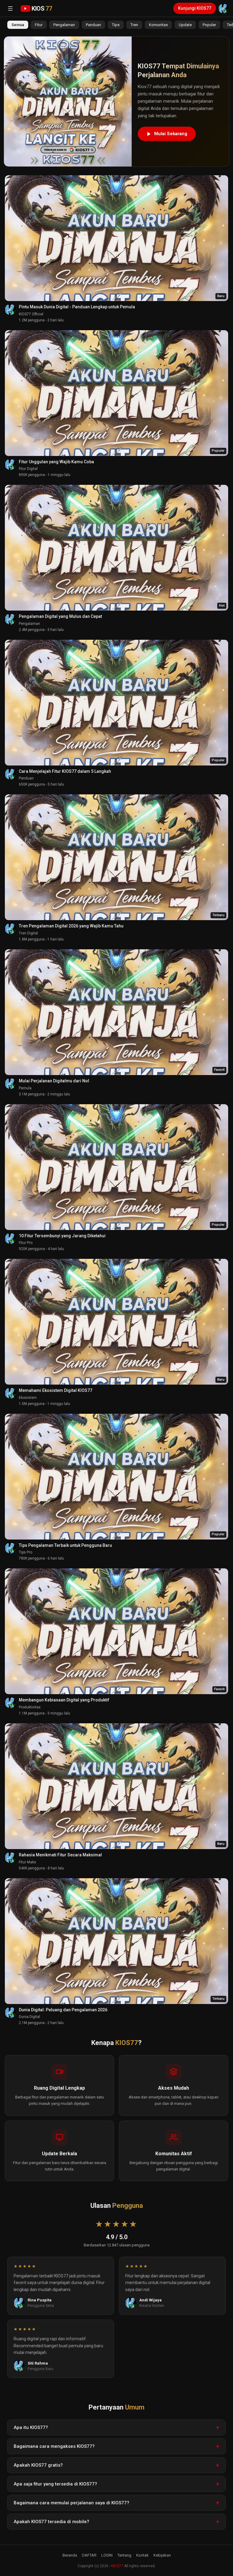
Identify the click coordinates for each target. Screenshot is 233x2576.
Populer (209, 25)
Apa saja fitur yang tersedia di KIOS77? (55, 2484)
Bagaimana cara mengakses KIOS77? (54, 2446)
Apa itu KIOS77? (31, 2427)
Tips (116, 25)
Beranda (70, 2555)
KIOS (42, 9)
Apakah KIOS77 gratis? (38, 2465)
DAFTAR (89, 2555)
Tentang (124, 2555)
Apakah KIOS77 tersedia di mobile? (51, 2522)
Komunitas (158, 25)
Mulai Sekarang (171, 134)
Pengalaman (64, 25)
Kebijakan (162, 2555)
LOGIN (107, 2555)
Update (185, 25)
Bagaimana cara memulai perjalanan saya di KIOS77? (71, 2503)
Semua (18, 25)
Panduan (93, 25)
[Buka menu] (10, 9)
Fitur (39, 25)
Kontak (142, 2555)
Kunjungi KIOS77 (195, 8)
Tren (134, 25)
